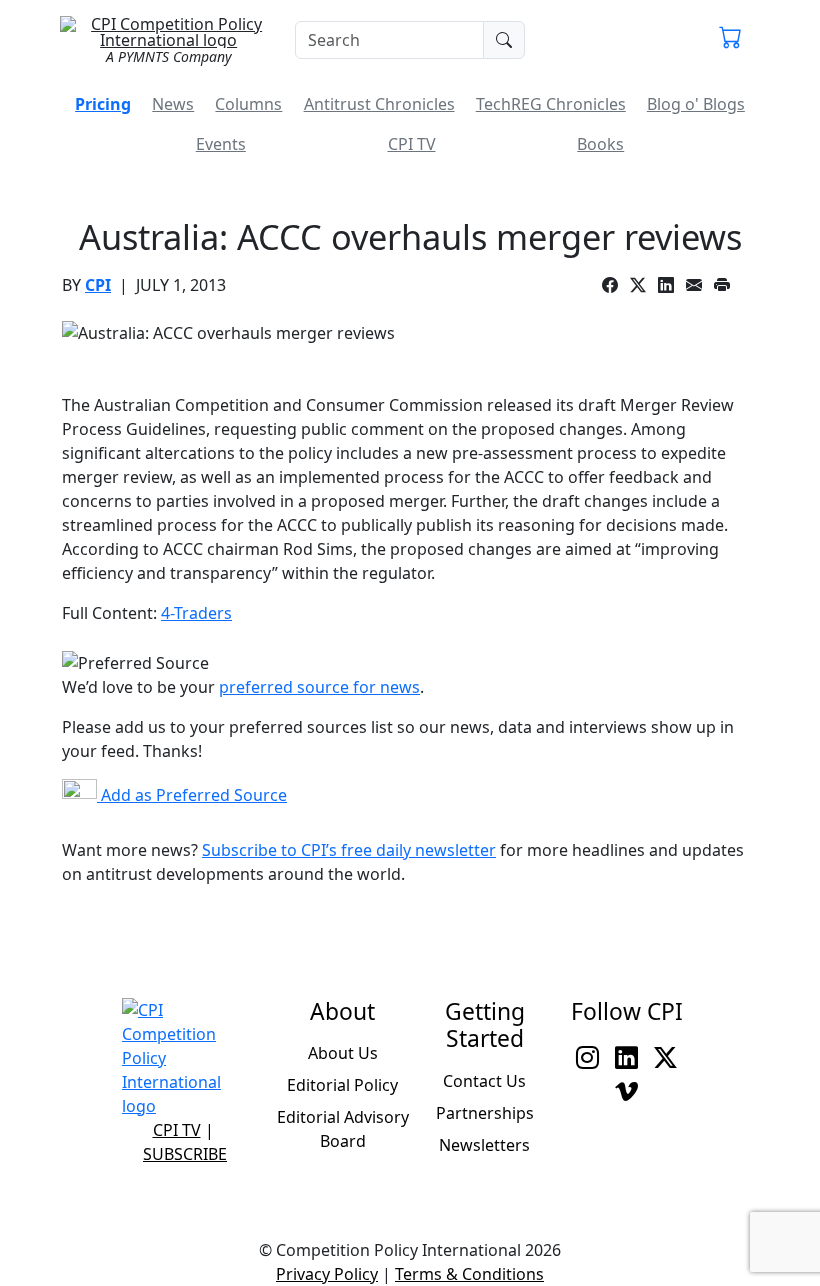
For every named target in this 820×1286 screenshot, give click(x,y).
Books (600, 144)
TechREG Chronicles (551, 104)
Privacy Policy (327, 1274)
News (173, 104)
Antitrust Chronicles (379, 104)
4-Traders (196, 613)
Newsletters (484, 1145)
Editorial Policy (342, 1085)
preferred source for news (319, 687)
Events (221, 144)
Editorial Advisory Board (343, 1129)
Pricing (103, 104)
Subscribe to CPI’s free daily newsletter (349, 850)
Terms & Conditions (469, 1274)
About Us (343, 1053)
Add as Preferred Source (192, 795)
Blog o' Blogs (696, 104)
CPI (98, 285)
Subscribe (185, 1154)
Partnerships (485, 1113)
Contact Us (484, 1081)
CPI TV (412, 144)
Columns (248, 104)
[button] (730, 40)
